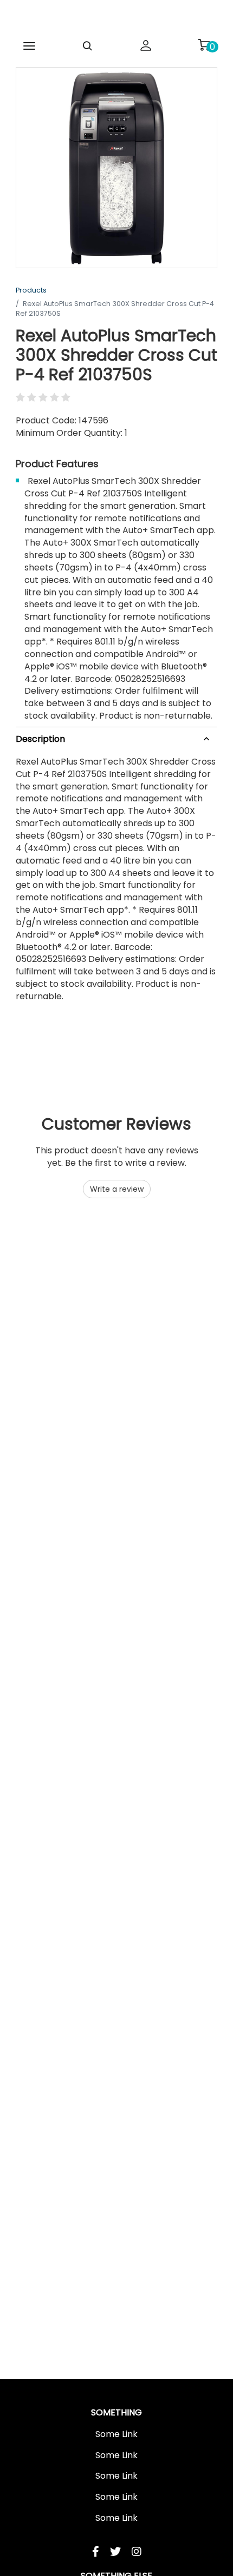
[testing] (116, 18)
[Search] (88, 46)
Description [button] (40, 739)
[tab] (116, 737)
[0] (204, 45)
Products (31, 290)
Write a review (117, 1189)
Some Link (116, 2434)
